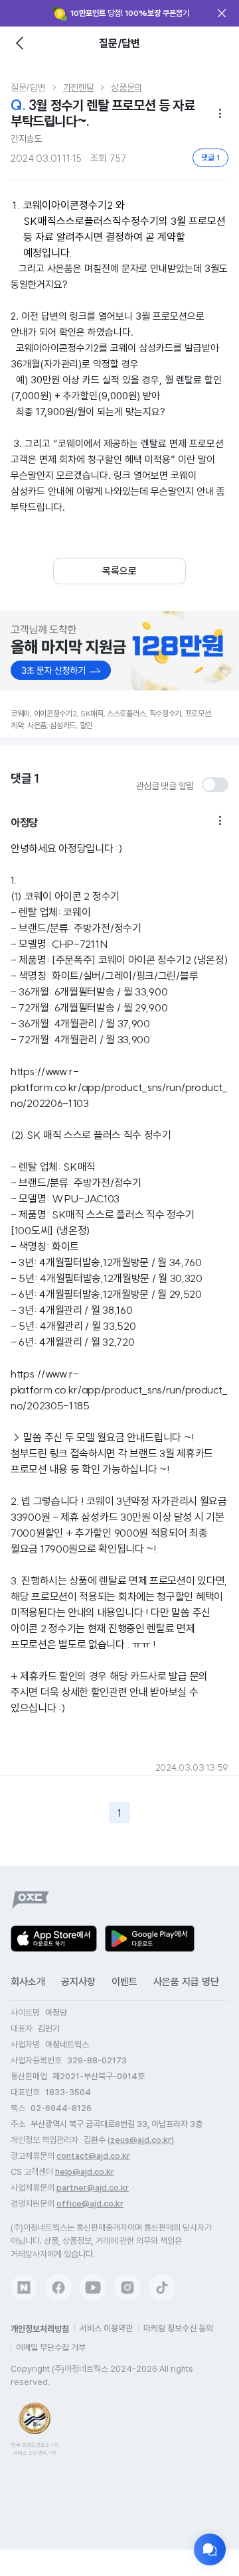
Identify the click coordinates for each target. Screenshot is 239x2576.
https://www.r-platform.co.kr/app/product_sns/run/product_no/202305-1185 (119, 1389)
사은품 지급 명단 (186, 1982)
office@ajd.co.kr (90, 2204)
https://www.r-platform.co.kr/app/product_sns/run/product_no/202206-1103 (119, 1087)
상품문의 (126, 88)
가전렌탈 (79, 88)
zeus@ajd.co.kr (141, 2140)
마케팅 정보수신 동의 (178, 2328)
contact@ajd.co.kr (93, 2156)
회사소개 (28, 1982)
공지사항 (78, 1982)
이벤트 (124, 1982)
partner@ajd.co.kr (93, 2188)
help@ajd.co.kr (85, 2172)
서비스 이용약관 (106, 2328)
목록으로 (119, 571)
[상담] (210, 2549)
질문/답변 (28, 88)
